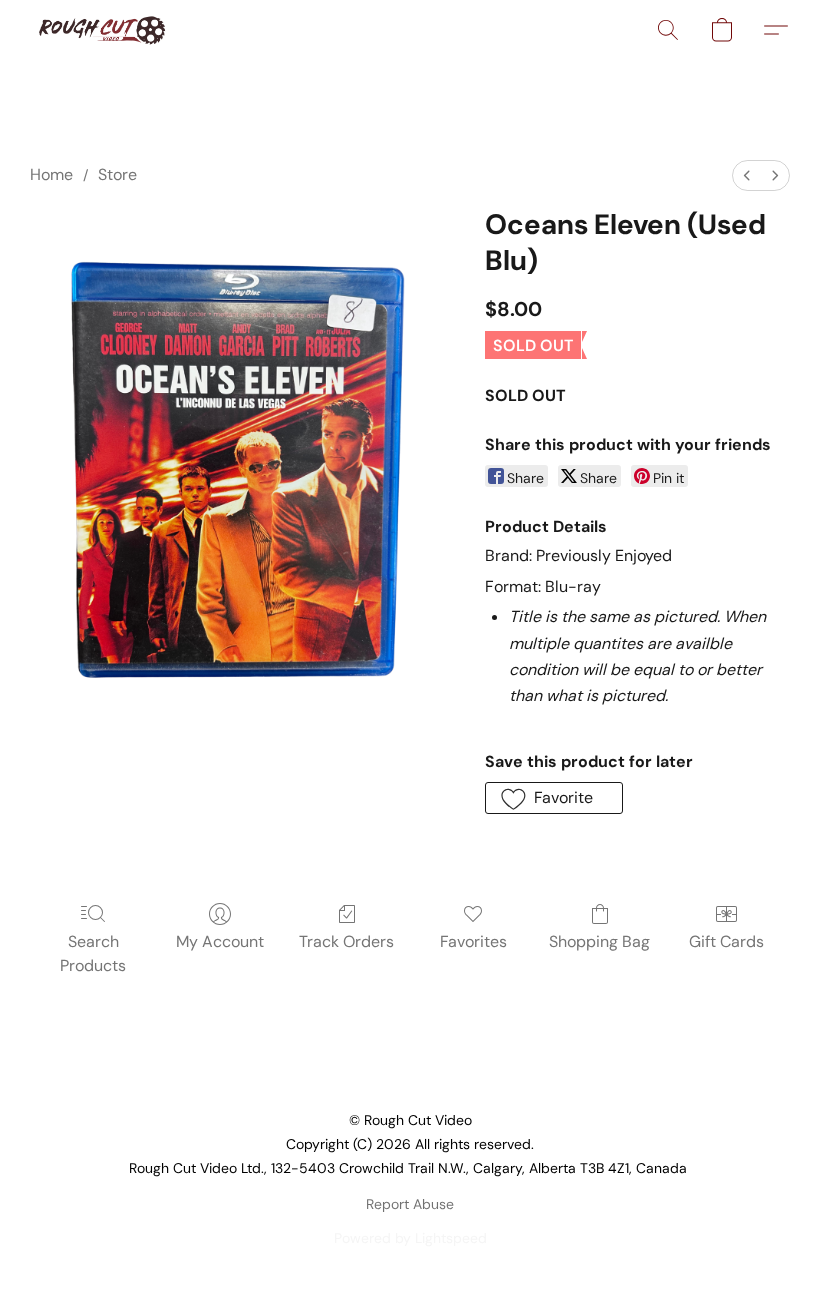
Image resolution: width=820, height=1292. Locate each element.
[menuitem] (747, 175)
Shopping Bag (599, 941)
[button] (101, 30)
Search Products (93, 953)
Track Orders (346, 941)
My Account (220, 941)
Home (51, 174)
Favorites (473, 941)
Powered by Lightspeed (410, 1238)
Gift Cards (726, 941)
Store (117, 174)
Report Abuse (410, 1204)
